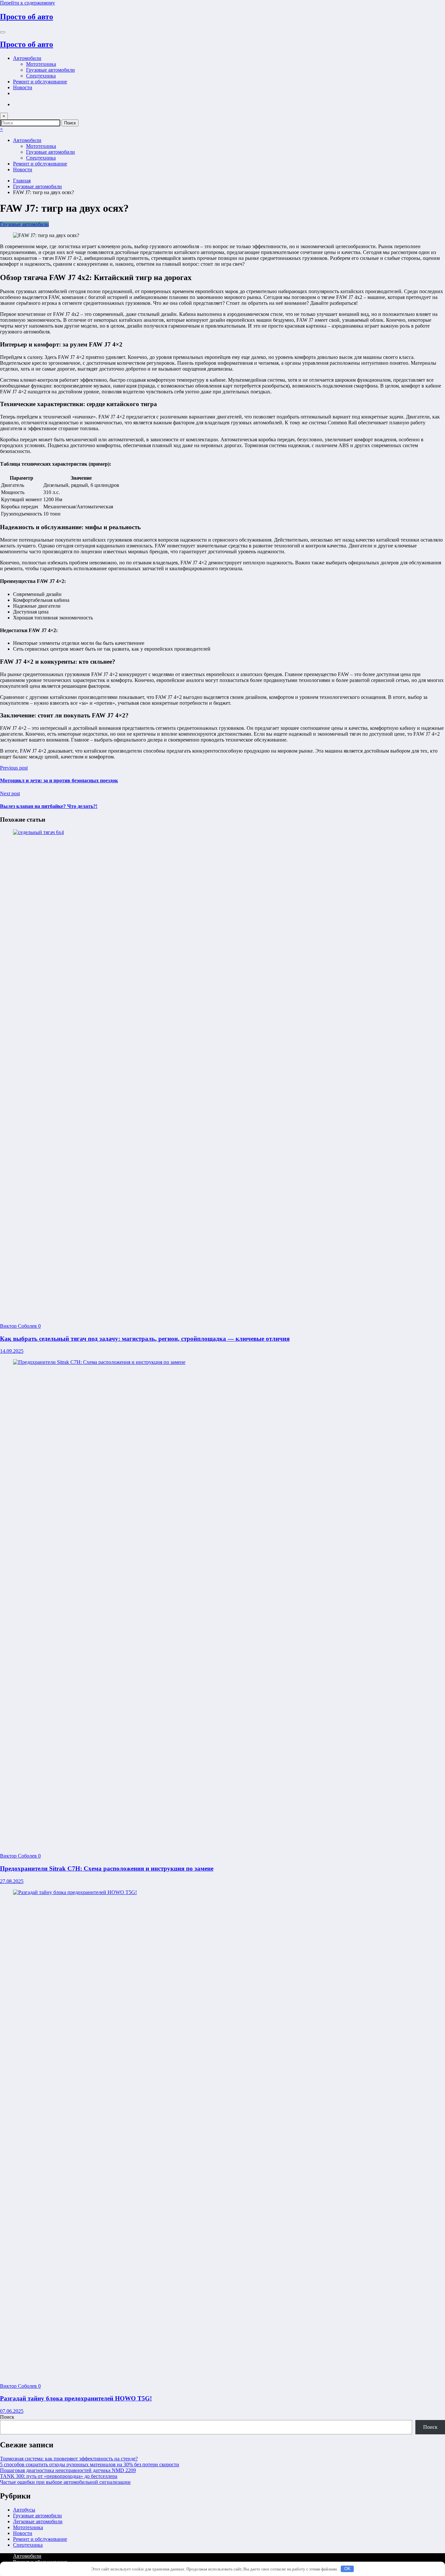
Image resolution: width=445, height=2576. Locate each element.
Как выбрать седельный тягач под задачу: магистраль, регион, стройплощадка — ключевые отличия (145, 1339)
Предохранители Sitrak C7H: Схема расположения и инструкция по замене (107, 1868)
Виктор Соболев (19, 1326)
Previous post (14, 768)
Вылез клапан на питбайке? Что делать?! (49, 806)
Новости (23, 87)
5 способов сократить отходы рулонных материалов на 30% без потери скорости (90, 2464)
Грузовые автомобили (50, 70)
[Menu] (3, 32)
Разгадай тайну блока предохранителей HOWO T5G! (76, 2398)
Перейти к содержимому (28, 3)
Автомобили (27, 58)
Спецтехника (41, 76)
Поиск (7, 2417)
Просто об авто (27, 17)
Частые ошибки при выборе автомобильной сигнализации (65, 2482)
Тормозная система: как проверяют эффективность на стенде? (69, 2459)
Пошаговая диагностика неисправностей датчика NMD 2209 (68, 2470)
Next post (10, 793)
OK (347, 2569)
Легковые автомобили (38, 2521)
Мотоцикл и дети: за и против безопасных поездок (59, 780)
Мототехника (41, 64)
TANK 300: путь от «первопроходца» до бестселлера (59, 2476)
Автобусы (24, 2510)
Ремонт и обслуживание (40, 82)
